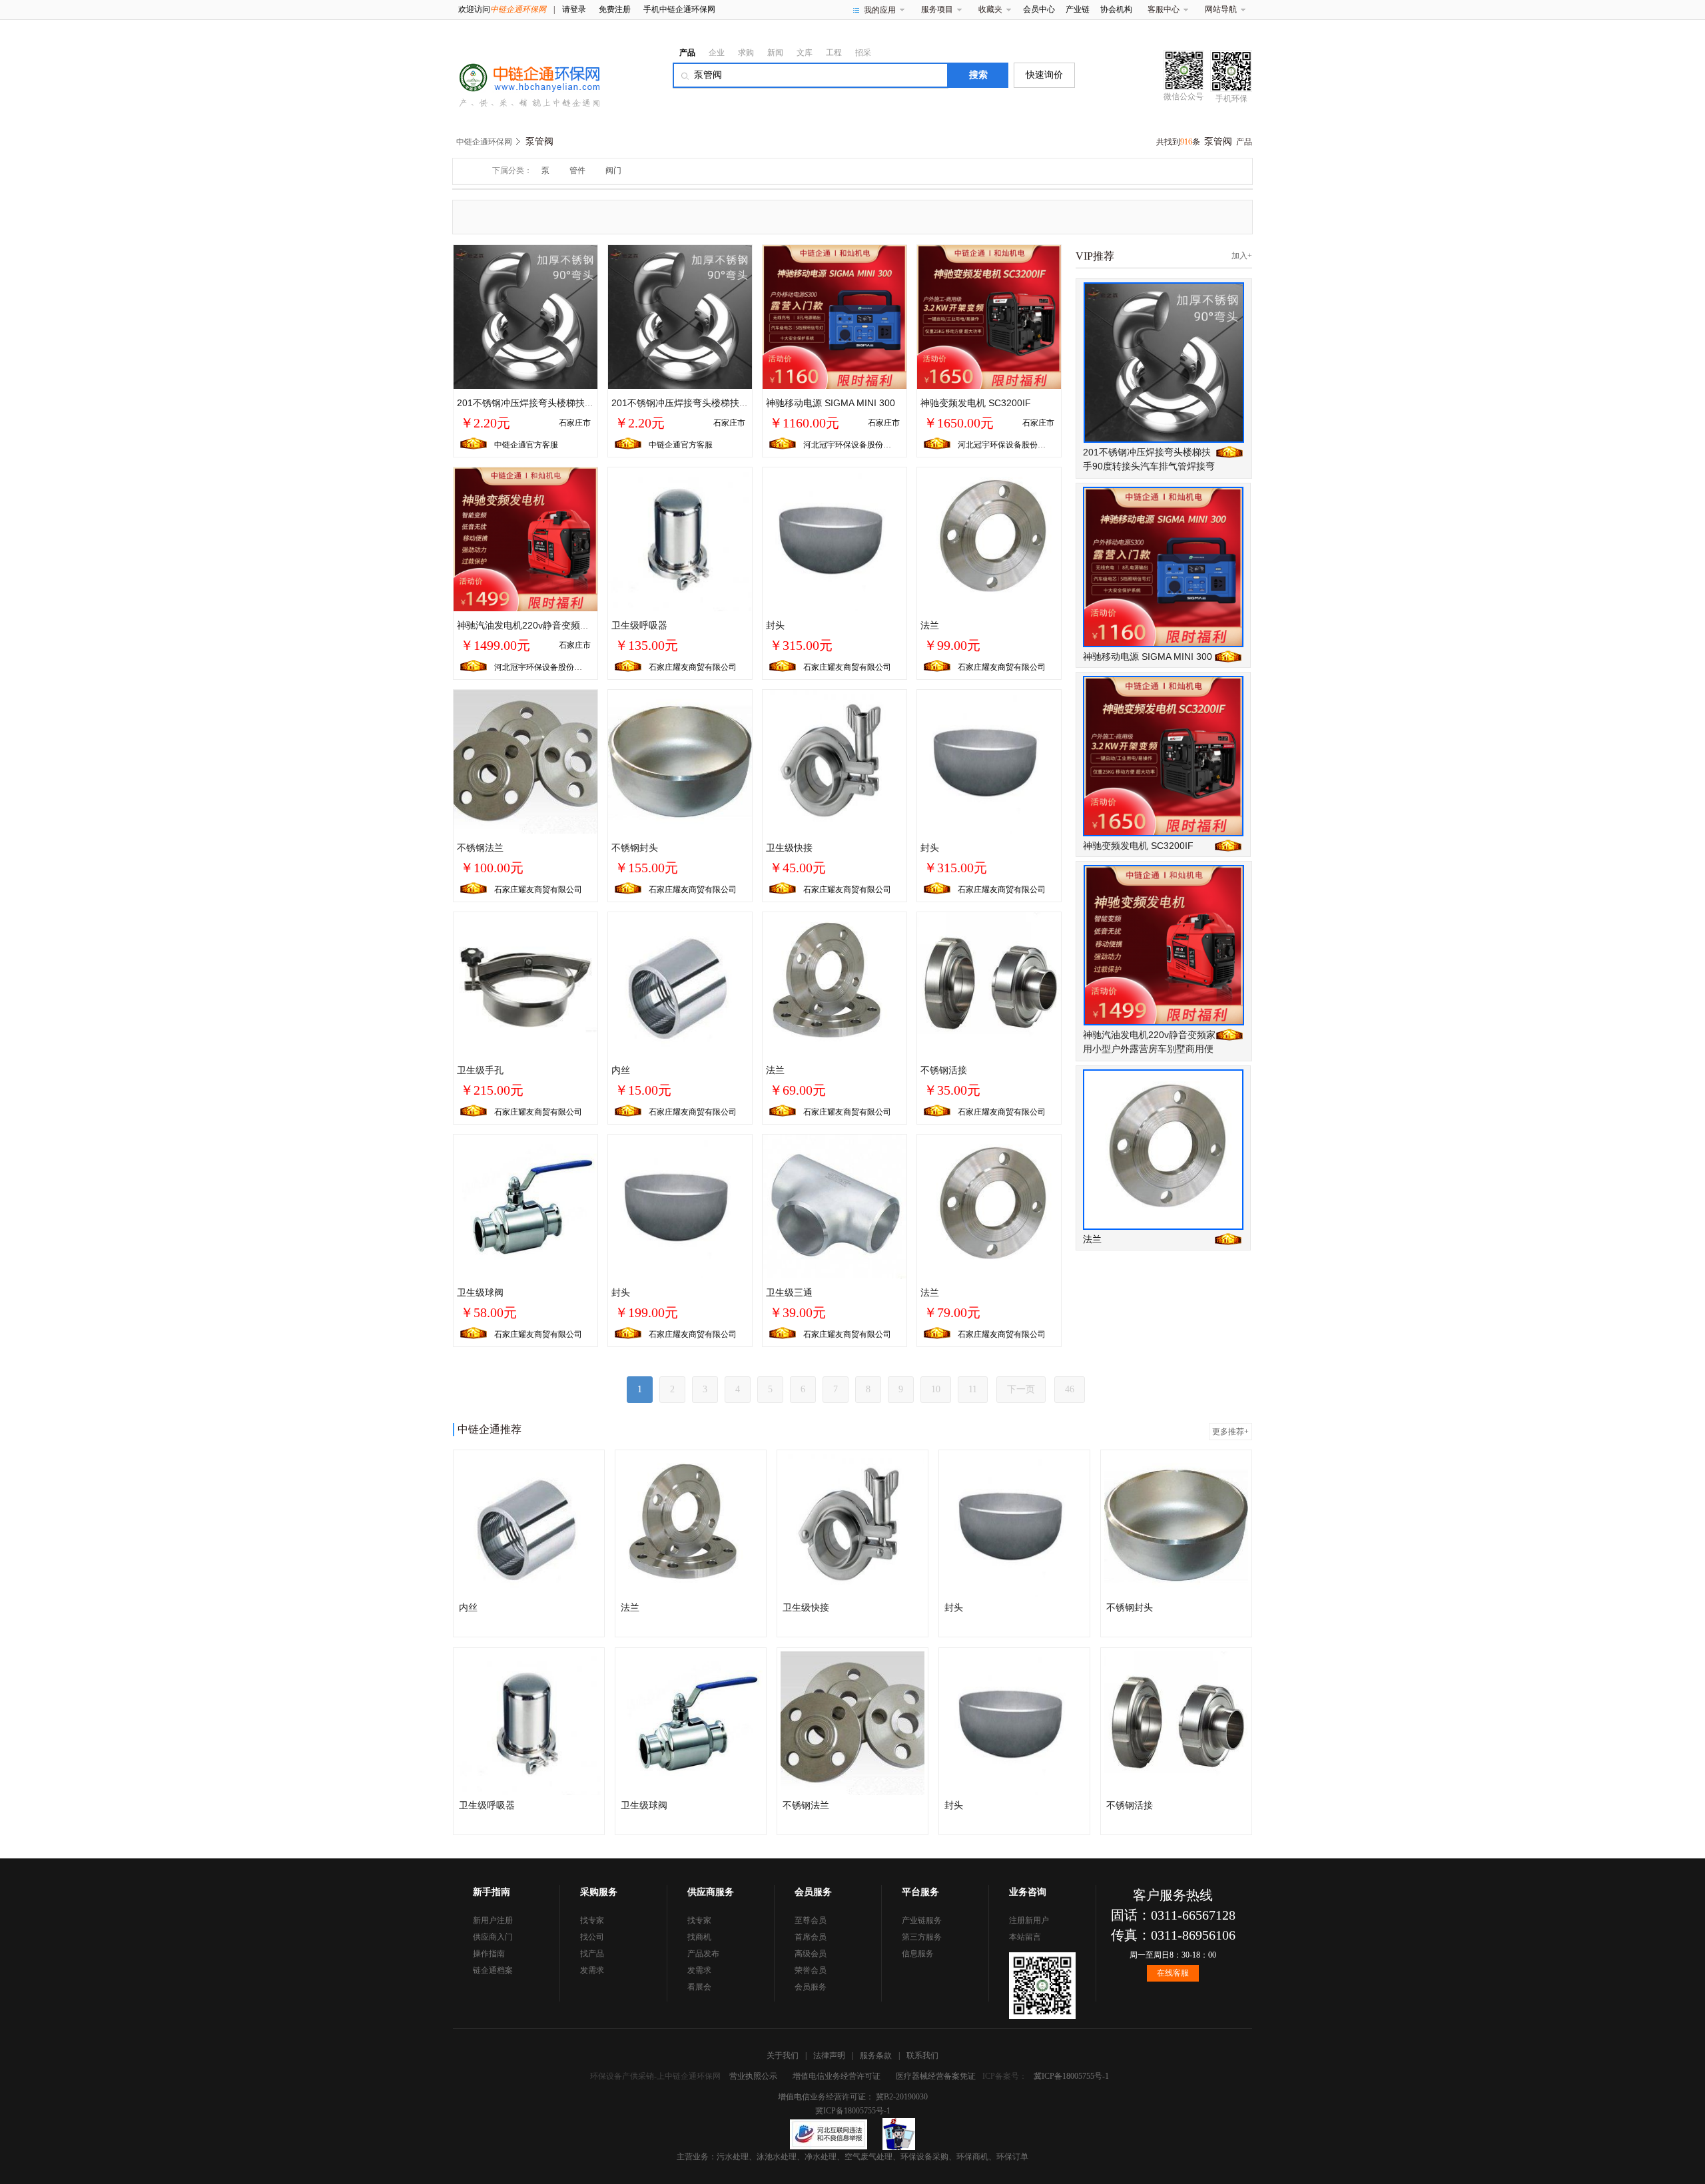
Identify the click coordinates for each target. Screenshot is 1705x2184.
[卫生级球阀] (525, 1206)
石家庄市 (575, 423)
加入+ (1242, 256)
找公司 (592, 1937)
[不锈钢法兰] (525, 761)
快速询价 (1044, 75)
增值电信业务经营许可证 (837, 2076)
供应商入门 (493, 1937)
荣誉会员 (811, 1970)
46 (1070, 1389)
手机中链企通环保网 (679, 9)
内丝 (621, 1070)
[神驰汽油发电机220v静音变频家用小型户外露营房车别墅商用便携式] (525, 539)
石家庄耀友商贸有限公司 (693, 667)
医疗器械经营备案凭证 (936, 2076)
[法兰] (989, 539)
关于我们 (783, 2055)
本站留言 (1025, 1937)
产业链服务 (922, 1920)
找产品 (592, 1954)
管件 (577, 170)
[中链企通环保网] (526, 75)
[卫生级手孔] (525, 983)
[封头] (835, 539)
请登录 (574, 9)
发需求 (592, 1970)
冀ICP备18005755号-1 (1071, 2076)
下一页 (1021, 1389)
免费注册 (615, 9)
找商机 (699, 1937)
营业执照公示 (753, 2076)
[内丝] (680, 983)
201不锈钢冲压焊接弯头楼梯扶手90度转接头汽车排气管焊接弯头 (591, 403)
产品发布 (703, 1954)
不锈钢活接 (944, 1070)
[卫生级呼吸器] (680, 539)
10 (936, 1389)
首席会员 (811, 1937)
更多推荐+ (1230, 1432)
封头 (775, 625)
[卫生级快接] (835, 761)
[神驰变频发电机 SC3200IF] (989, 316)
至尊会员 (811, 1920)
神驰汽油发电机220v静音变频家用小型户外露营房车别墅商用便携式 (1149, 1049)
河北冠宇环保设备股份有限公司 (859, 445)
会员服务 (811, 1987)
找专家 (592, 1920)
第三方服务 (922, 1937)
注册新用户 (1029, 1920)
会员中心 (1039, 9)
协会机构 (1116, 9)
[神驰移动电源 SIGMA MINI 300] (835, 316)
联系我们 (922, 2055)
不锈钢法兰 (480, 848)
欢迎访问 (502, 9)
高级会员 (811, 1954)
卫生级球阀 (480, 1292)
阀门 (613, 170)
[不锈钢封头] (680, 761)
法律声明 (829, 2055)
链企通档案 (493, 1970)
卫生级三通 (789, 1292)
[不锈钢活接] (989, 983)
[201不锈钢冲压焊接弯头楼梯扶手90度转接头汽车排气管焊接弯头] (525, 316)
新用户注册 (493, 1920)
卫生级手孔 (480, 1070)
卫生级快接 (789, 848)
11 (973, 1389)
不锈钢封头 (635, 848)
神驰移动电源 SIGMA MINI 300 (831, 403)
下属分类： (512, 170)
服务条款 (876, 2055)
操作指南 (489, 1954)
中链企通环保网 (484, 142)
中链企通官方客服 (526, 445)
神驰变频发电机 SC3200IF (976, 403)
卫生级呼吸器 (639, 625)
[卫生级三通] (835, 1206)
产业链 (1078, 9)
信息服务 (918, 1954)
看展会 (699, 1987)
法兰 (930, 625)
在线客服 (1173, 1973)
